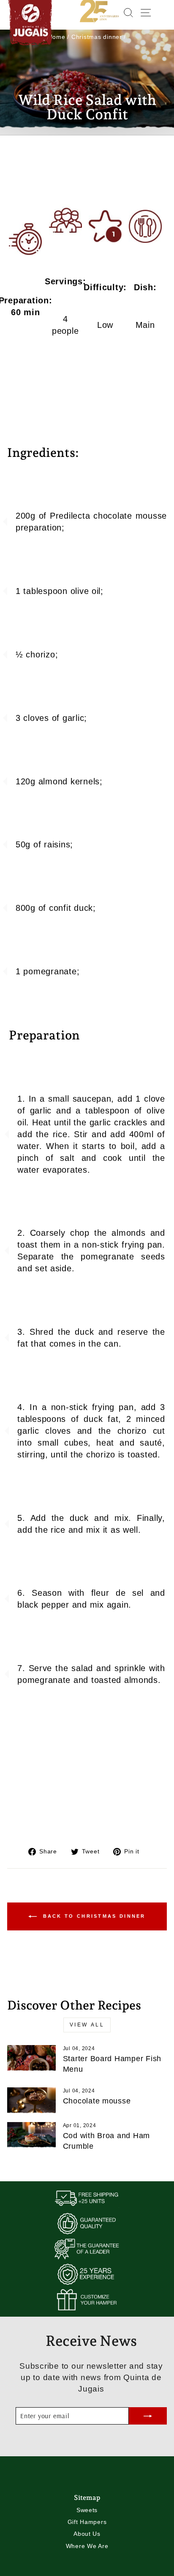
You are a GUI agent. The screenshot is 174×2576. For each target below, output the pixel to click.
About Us (87, 2534)
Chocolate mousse (97, 2101)
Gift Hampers (87, 2522)
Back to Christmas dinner (93, 1916)
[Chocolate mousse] (31, 2101)
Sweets (87, 2510)
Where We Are (87, 2546)
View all (87, 2025)
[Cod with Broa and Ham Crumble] (31, 2136)
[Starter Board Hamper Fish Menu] (31, 2059)
